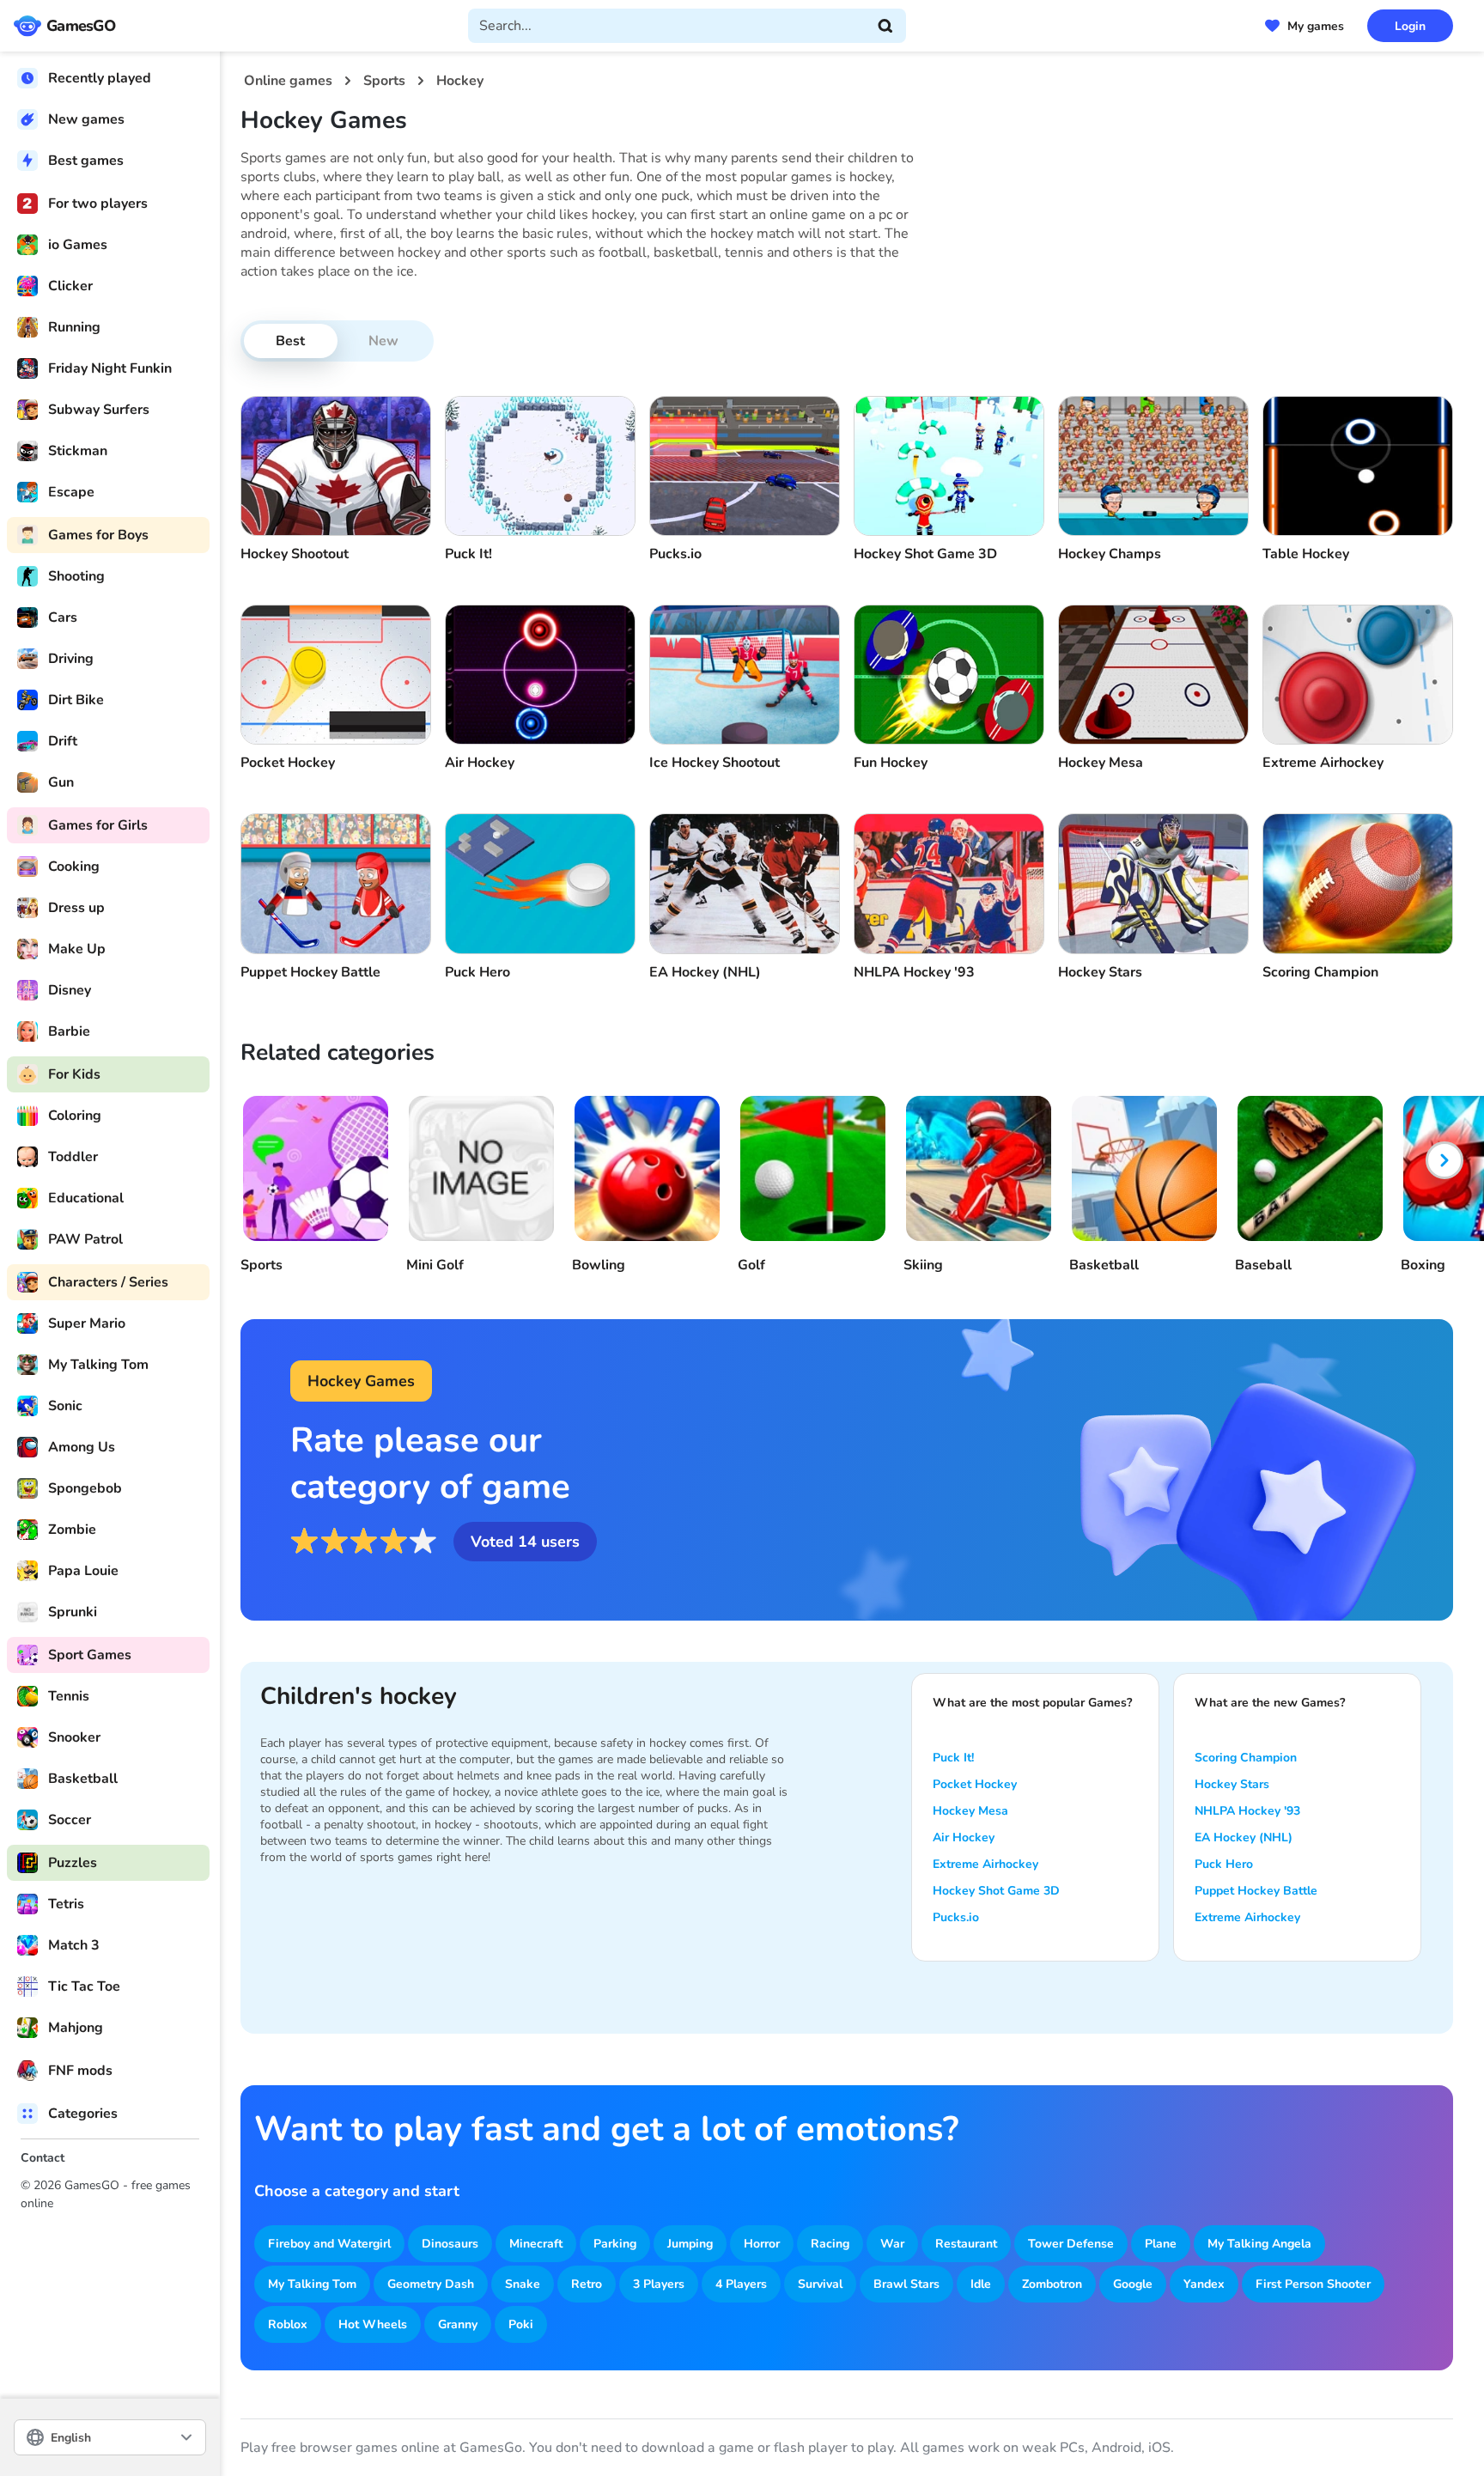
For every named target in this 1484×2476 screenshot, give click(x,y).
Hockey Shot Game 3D (996, 1891)
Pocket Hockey (975, 1784)
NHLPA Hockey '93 (1247, 1811)
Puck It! (953, 1758)
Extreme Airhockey (985, 1864)
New (383, 341)
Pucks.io (956, 1917)
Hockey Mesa (970, 1811)
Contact (43, 2158)
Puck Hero (1224, 1864)
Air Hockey (964, 1837)
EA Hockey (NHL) (1244, 1837)
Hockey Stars (1232, 1784)
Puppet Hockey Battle (1256, 1891)
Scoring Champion (1246, 1758)
